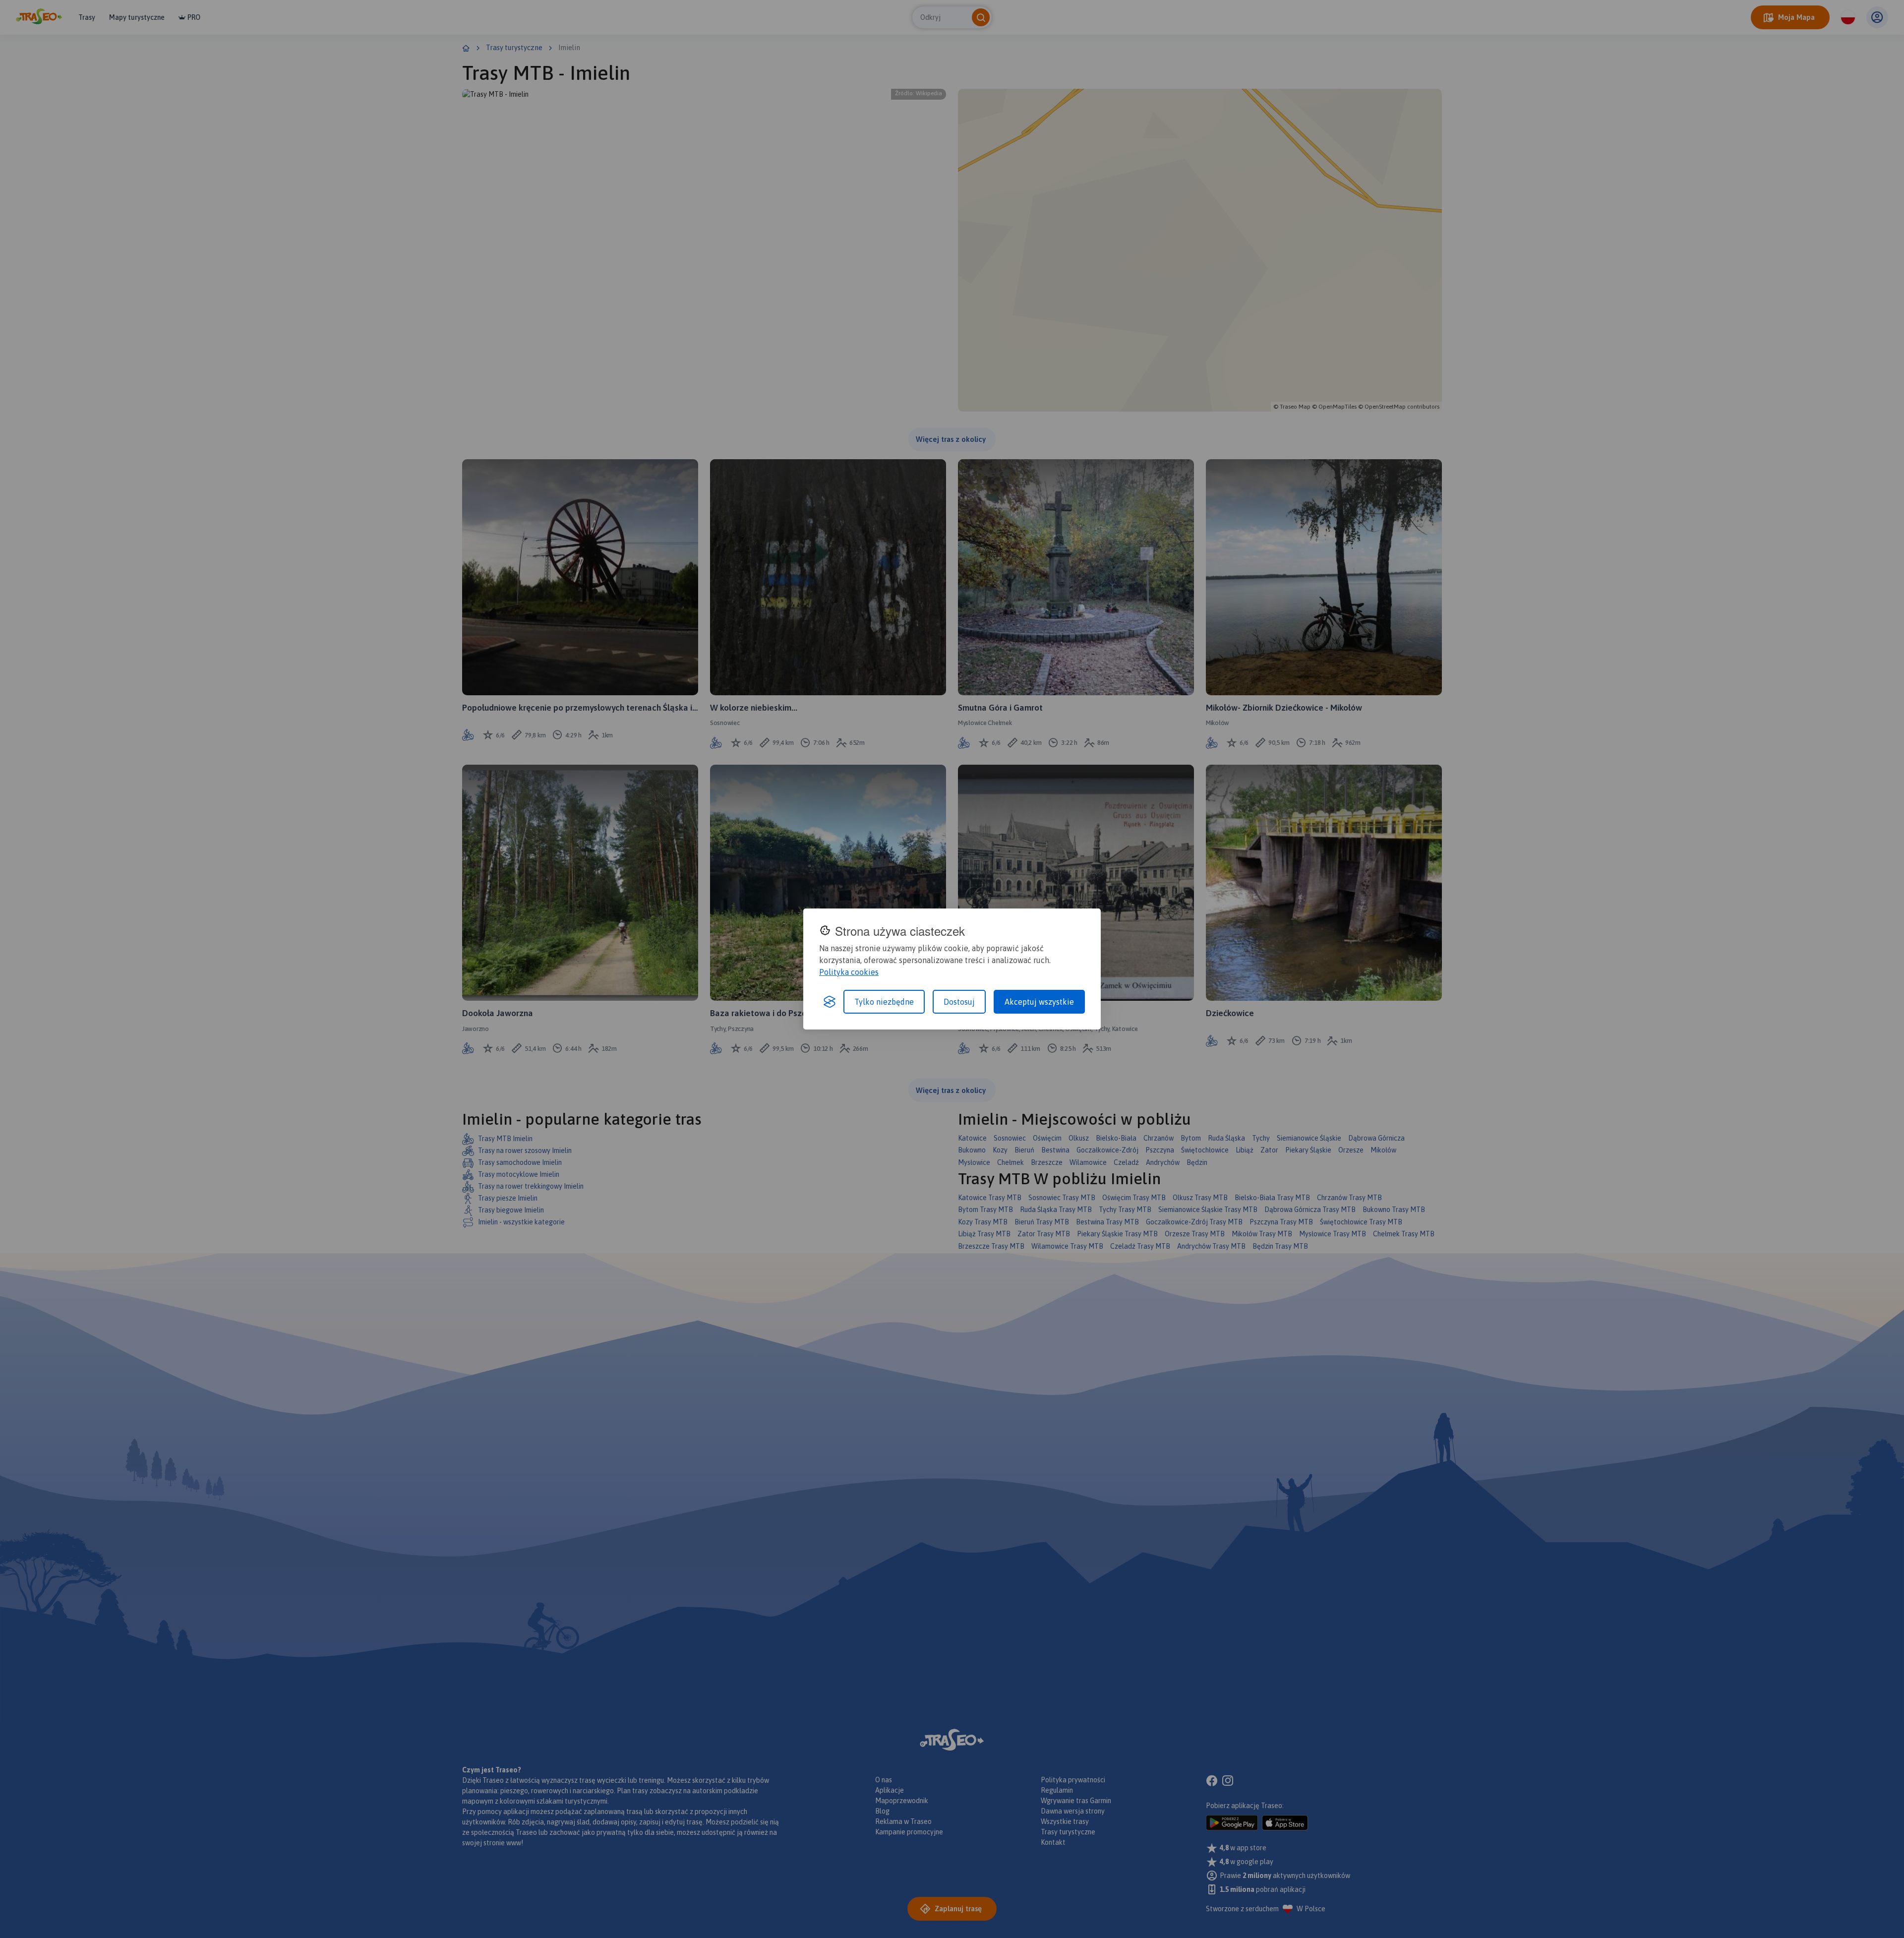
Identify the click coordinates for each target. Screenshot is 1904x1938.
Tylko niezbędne (884, 1002)
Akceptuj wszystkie (1039, 1002)
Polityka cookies (849, 972)
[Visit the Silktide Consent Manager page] (830, 1002)
